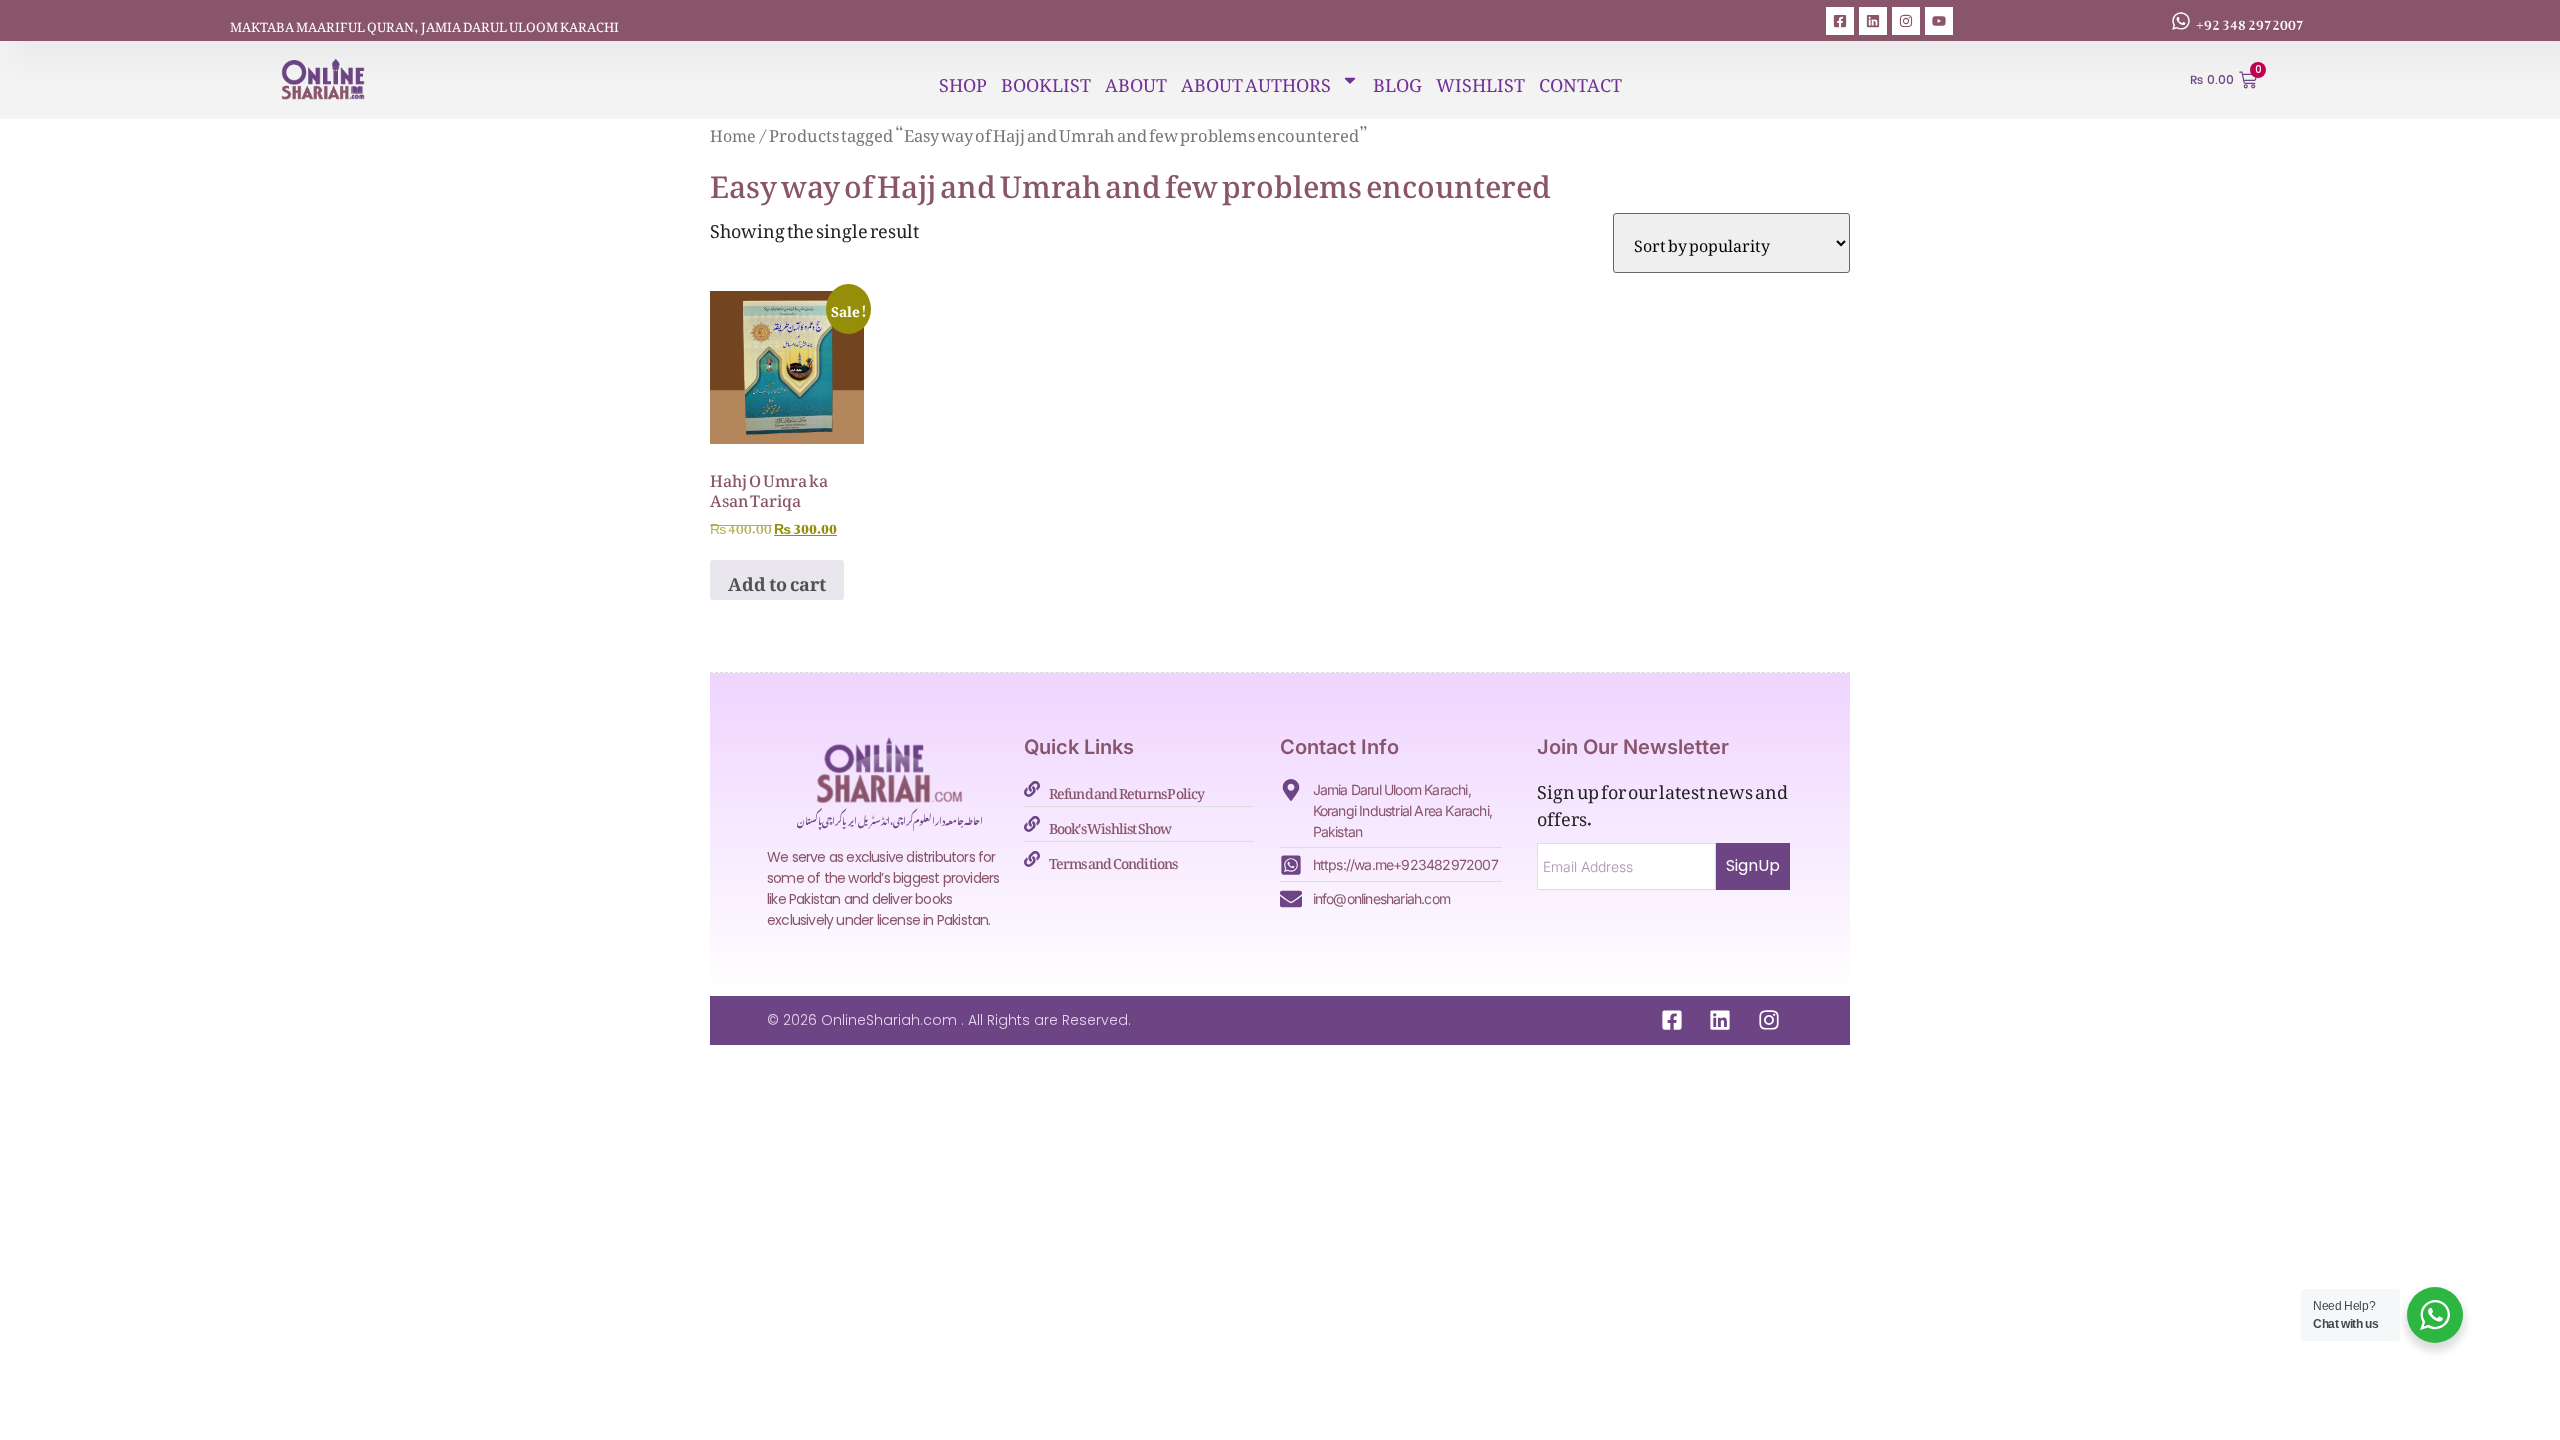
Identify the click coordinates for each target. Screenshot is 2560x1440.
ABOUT (1136, 80)
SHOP (963, 80)
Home (733, 132)
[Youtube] (1939, 21)
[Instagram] (1906, 21)
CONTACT (1580, 80)
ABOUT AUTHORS (1256, 80)
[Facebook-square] (1840, 21)
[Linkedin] (1873, 21)
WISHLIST (1480, 80)
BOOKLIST (1046, 80)
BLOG (1397, 80)
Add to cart (777, 580)
